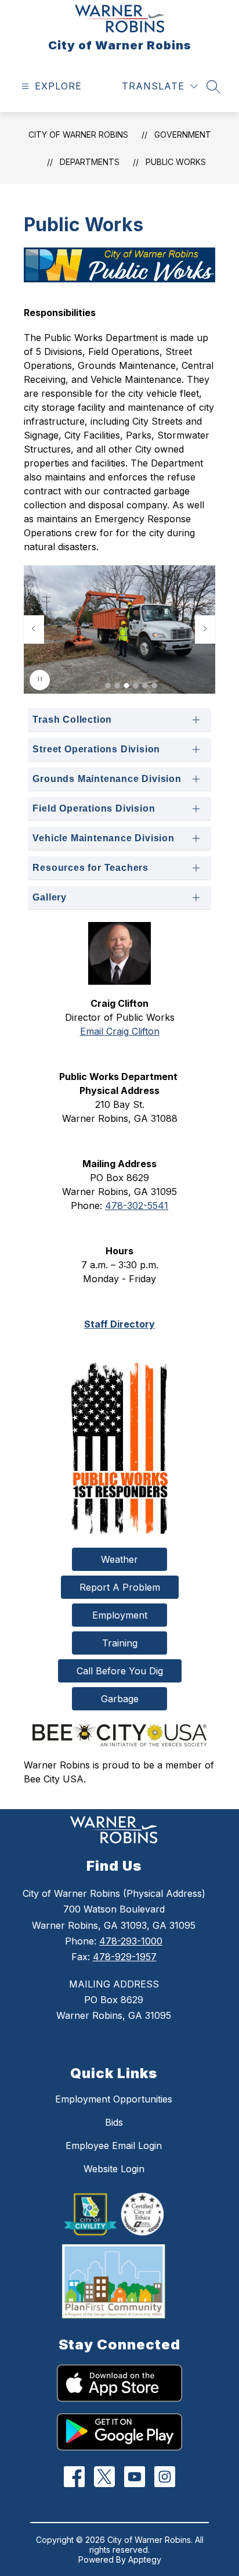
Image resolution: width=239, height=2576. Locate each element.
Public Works (176, 162)
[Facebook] (75, 2476)
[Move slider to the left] (34, 629)
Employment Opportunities (114, 2099)
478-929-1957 (125, 1957)
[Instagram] (165, 2476)
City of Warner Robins (78, 134)
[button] (108, 686)
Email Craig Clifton (120, 1031)
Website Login (114, 2169)
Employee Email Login (114, 2146)
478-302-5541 (137, 1206)
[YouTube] (135, 2476)
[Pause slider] (40, 680)
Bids (114, 2122)
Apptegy (145, 2559)
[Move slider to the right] (205, 629)
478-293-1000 (131, 1941)
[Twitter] (105, 2476)
